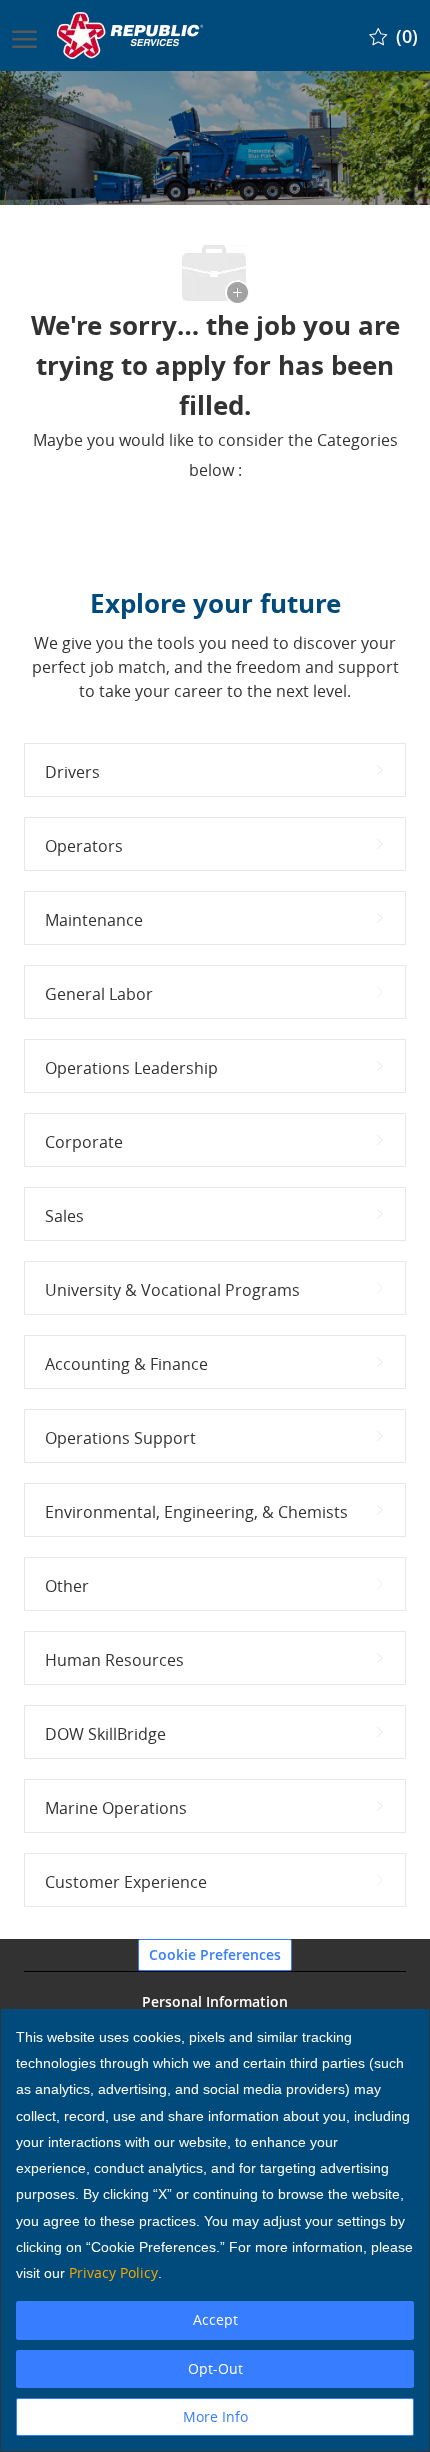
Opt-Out (215, 2368)
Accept (215, 2319)
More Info (215, 2416)
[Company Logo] (132, 35)
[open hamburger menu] (24, 35)
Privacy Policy (113, 2272)
